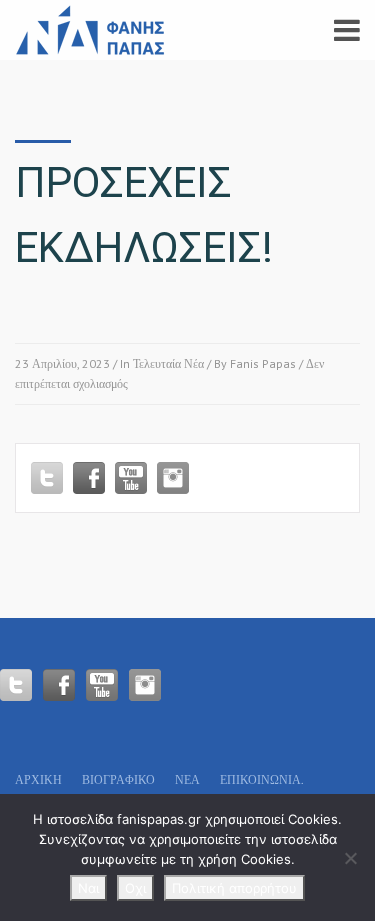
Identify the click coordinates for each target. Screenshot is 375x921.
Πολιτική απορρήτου (234, 888)
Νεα (187, 779)
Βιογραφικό (118, 779)
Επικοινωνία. (262, 779)
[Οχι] (350, 858)
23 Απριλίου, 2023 (62, 363)
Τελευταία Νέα (168, 363)
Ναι (88, 888)
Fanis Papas (263, 363)
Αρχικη (38, 779)
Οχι (135, 888)
